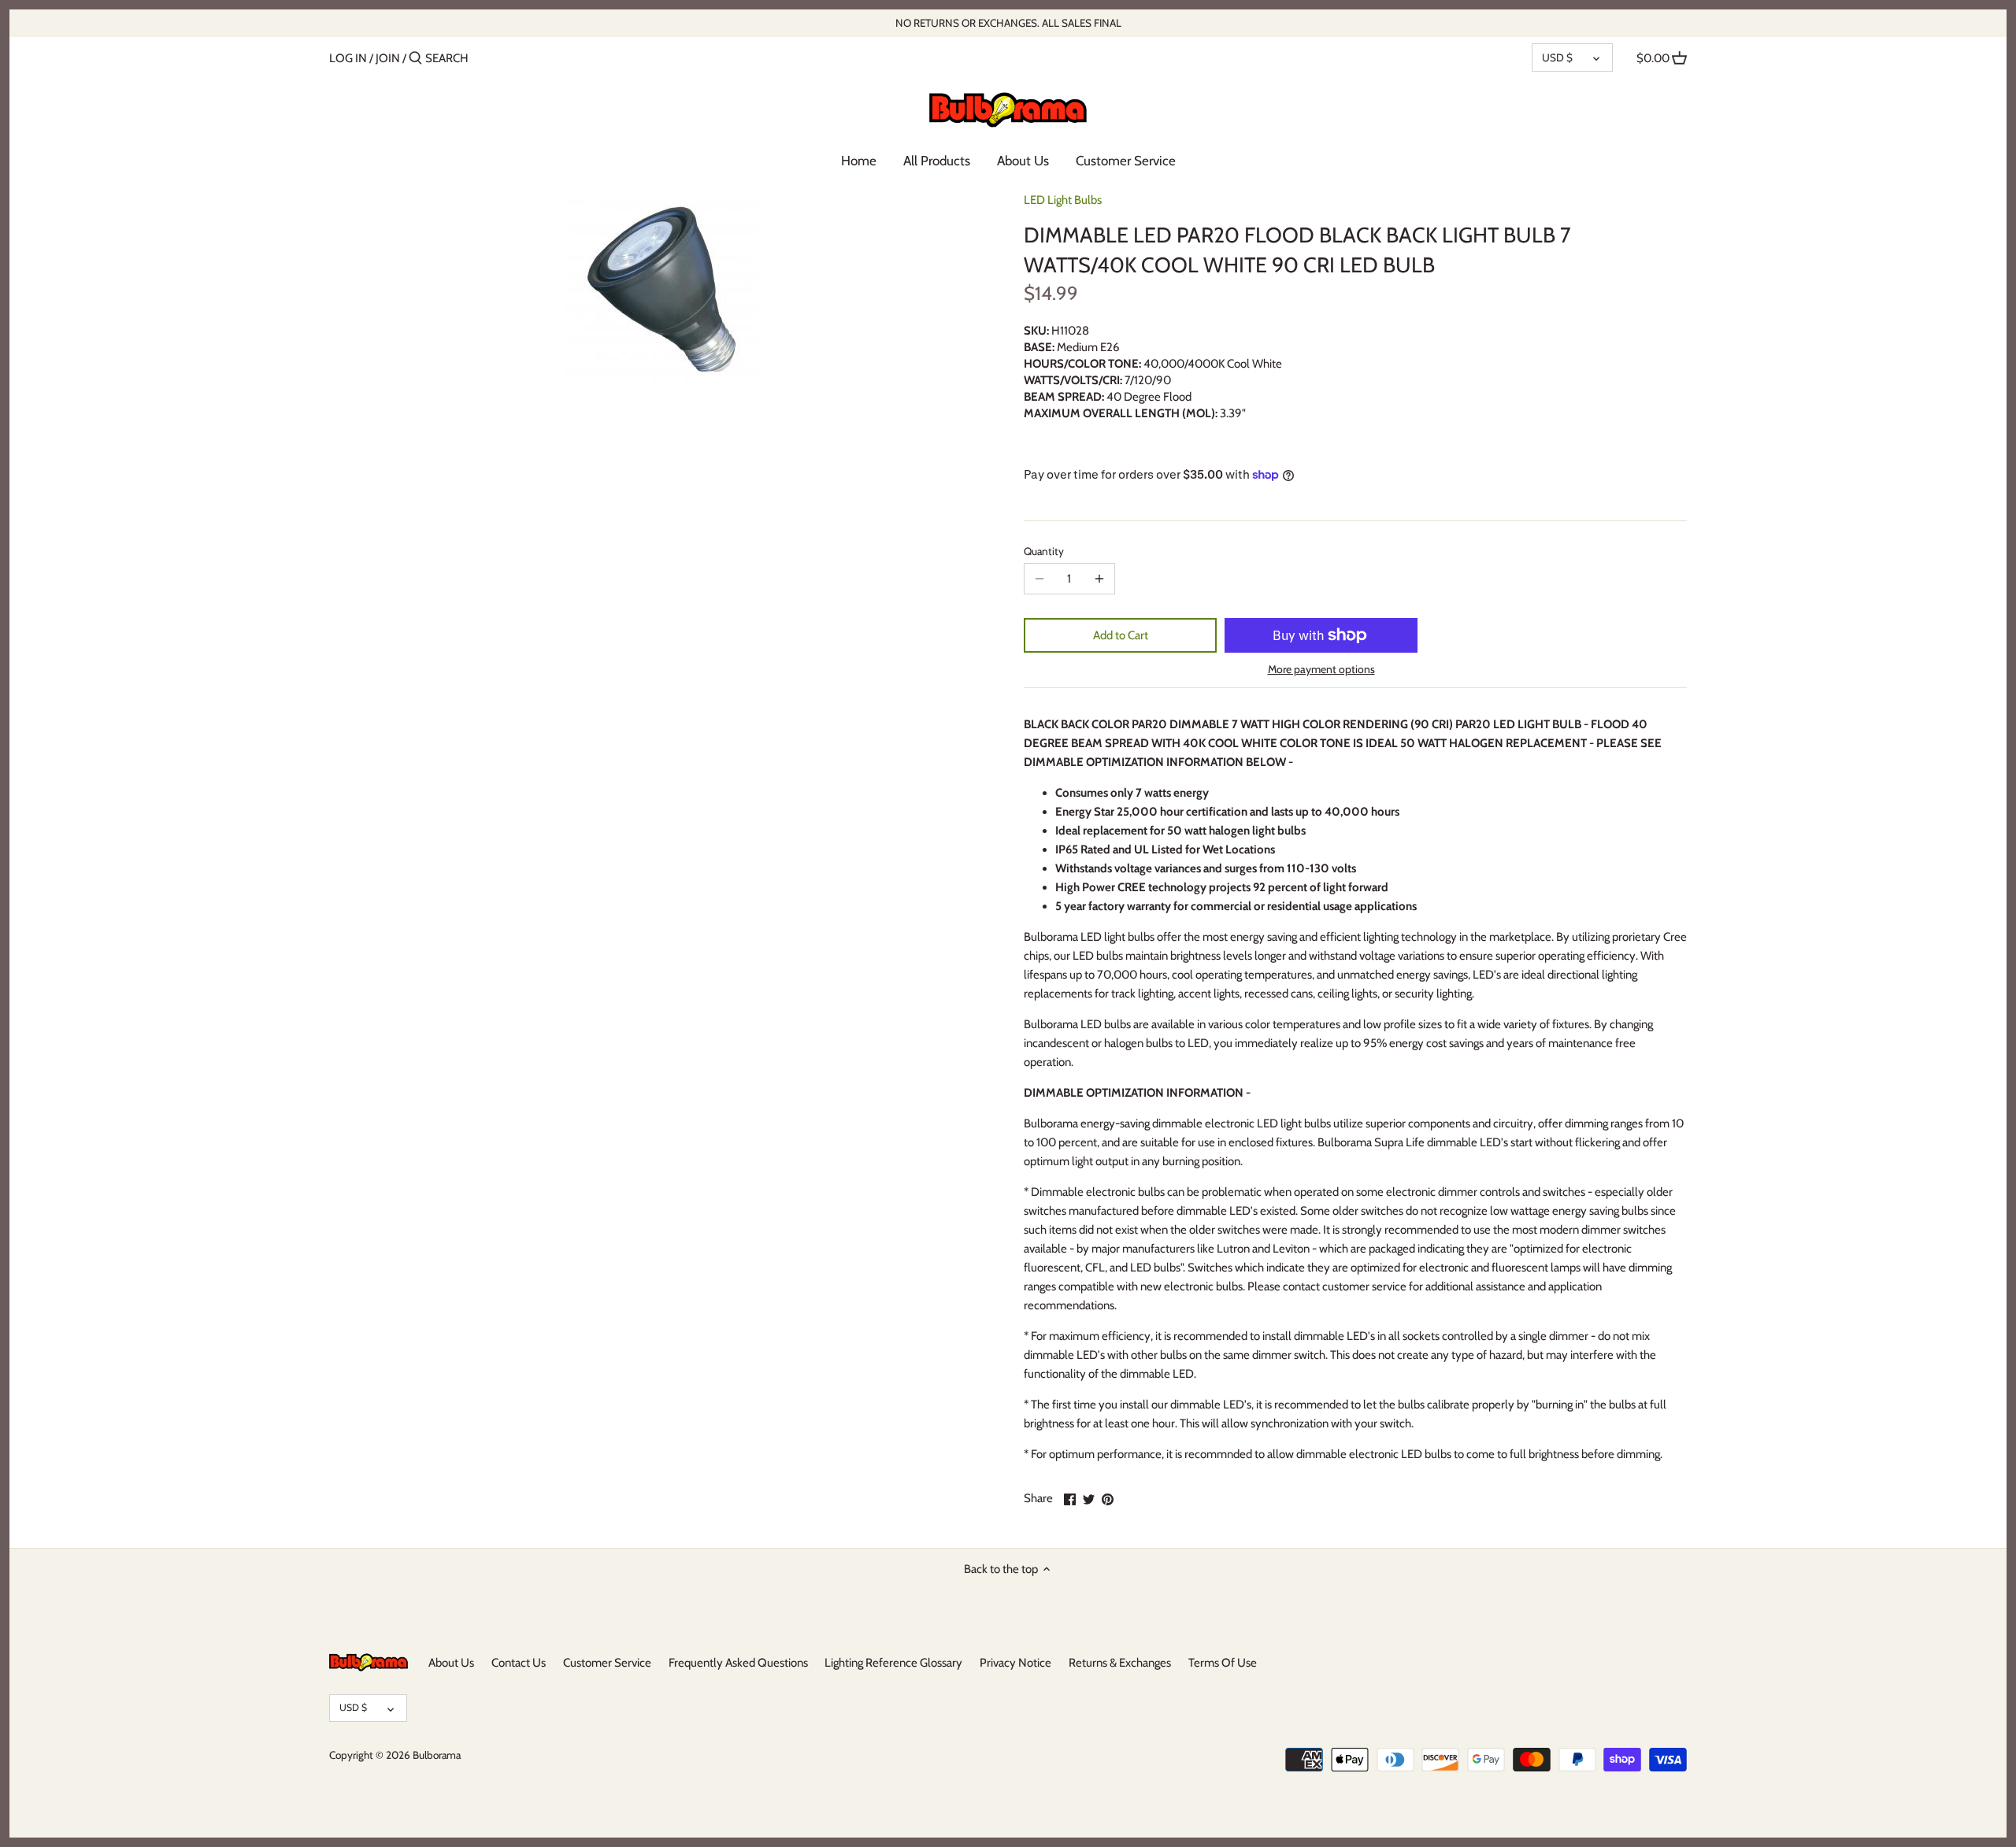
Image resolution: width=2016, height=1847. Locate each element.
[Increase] (1099, 579)
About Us (451, 1663)
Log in (348, 58)
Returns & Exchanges (1120, 1663)
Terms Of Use (1223, 1663)
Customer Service (607, 1663)
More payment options (1321, 670)
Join (388, 58)
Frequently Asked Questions (738, 1663)
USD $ (1557, 57)
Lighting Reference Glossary (893, 1663)
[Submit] (415, 59)
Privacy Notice (1015, 1663)
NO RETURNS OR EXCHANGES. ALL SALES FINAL (1008, 23)
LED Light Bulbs (1063, 200)
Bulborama (437, 1755)
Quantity (1044, 551)
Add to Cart (1121, 635)
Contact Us (519, 1663)
